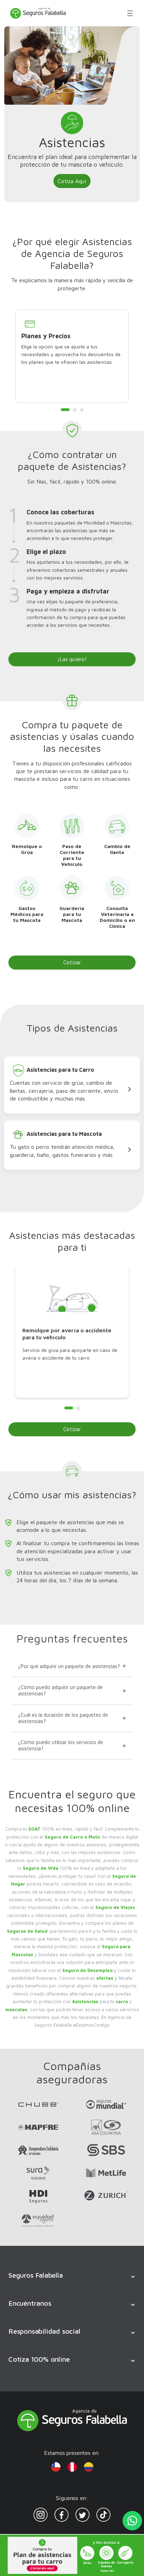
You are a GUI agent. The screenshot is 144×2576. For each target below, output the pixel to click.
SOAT (34, 1829)
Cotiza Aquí (72, 181)
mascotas (16, 2009)
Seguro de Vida (41, 1868)
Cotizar (72, 962)
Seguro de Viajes (115, 1907)
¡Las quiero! (72, 659)
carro (122, 2001)
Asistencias (85, 2001)
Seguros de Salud (27, 1931)
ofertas (105, 1978)
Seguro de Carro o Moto (72, 1837)
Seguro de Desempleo (87, 1970)
